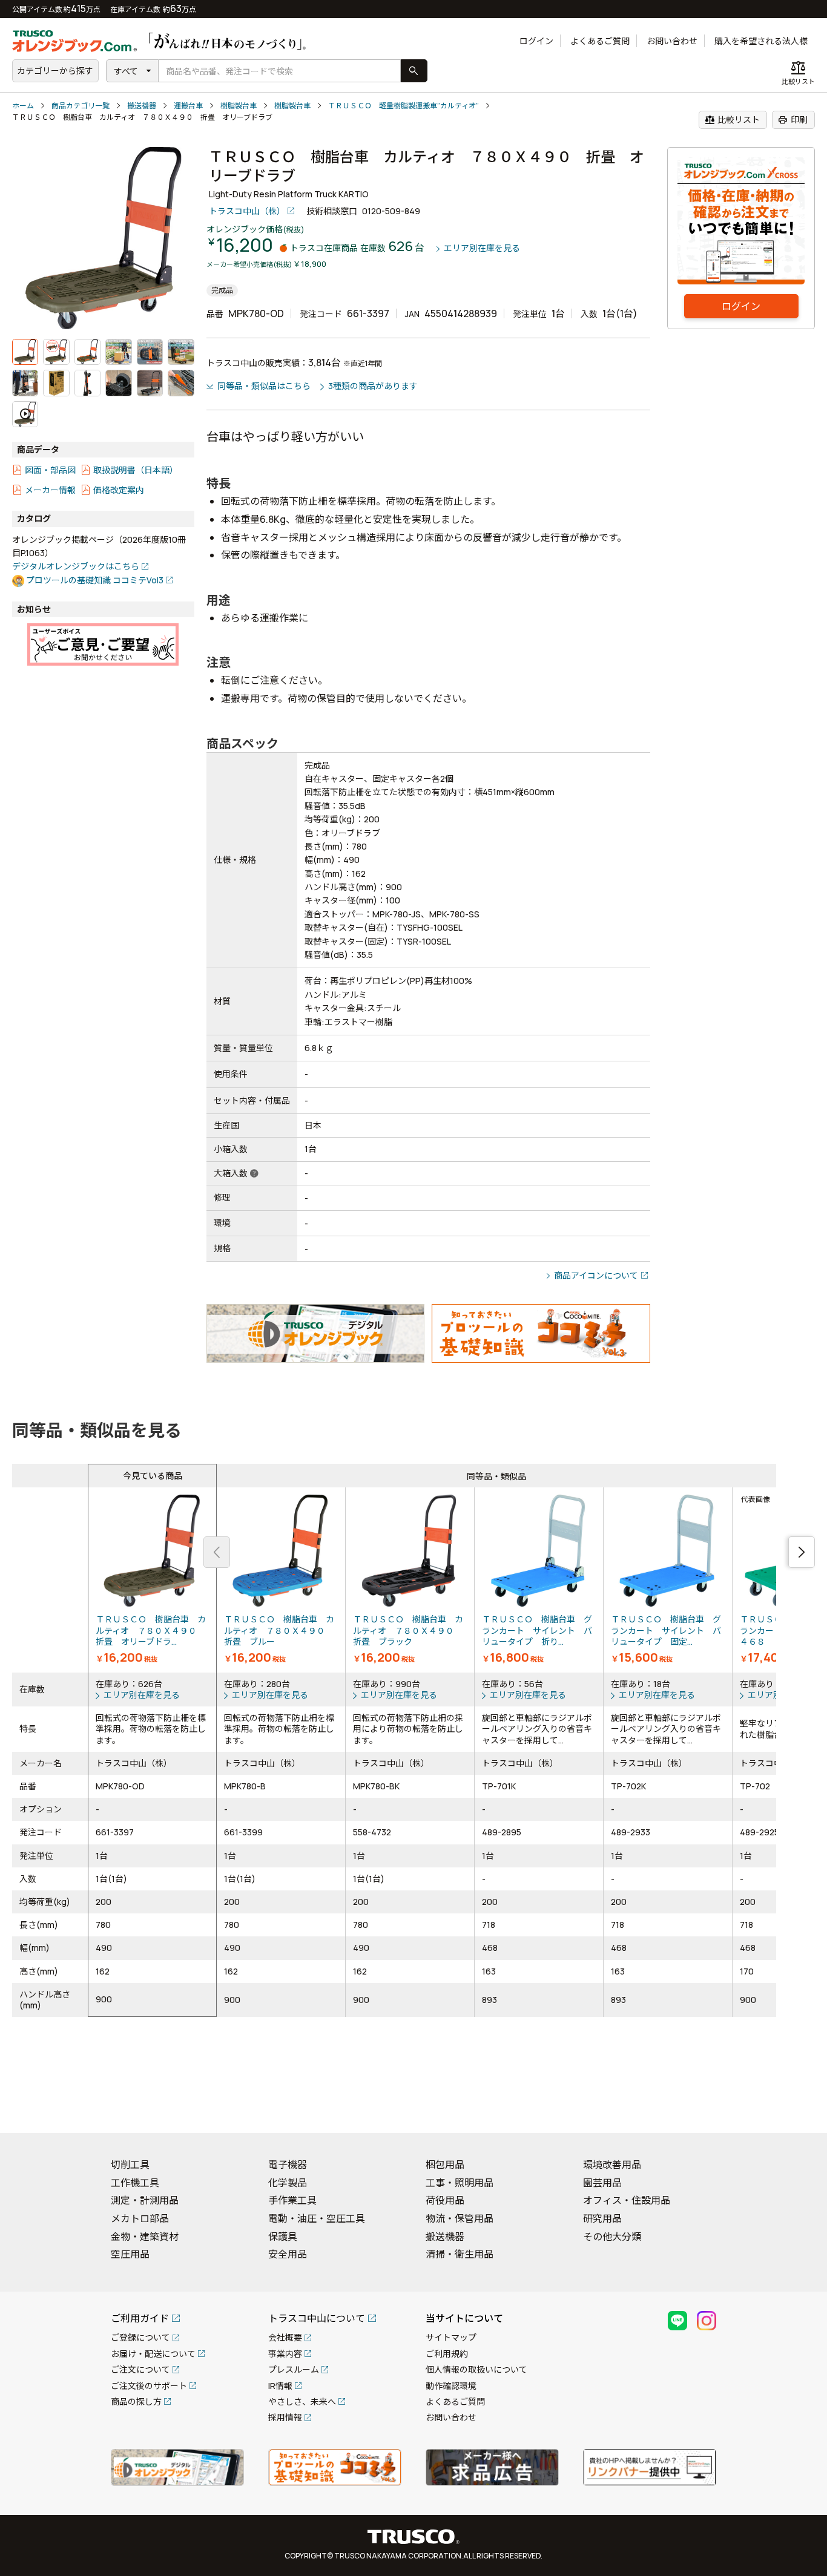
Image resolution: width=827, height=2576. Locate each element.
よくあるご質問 (600, 41)
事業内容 (285, 2354)
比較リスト (732, 120)
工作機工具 (135, 2183)
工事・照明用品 (460, 2183)
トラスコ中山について (317, 2318)
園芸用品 (602, 2183)
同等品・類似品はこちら (264, 386)
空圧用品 (130, 2254)
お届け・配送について (153, 2354)
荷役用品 (445, 2200)
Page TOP (797, 2108)
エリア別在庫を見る (482, 248)
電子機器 (288, 2165)
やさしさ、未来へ (302, 2401)
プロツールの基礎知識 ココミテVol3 (95, 580)
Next (802, 1552)
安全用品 (288, 2254)
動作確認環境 (451, 2386)
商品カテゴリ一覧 (81, 106)
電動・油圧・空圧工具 (317, 2218)
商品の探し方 (136, 2401)
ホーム (23, 106)
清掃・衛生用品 (460, 2254)
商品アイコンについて (596, 1275)
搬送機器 (142, 106)
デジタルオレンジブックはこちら (76, 566)
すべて (126, 71)
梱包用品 (445, 2165)
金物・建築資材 (145, 2237)
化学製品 (288, 2183)
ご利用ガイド (140, 2318)
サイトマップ (451, 2337)
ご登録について (140, 2337)
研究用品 (602, 2218)
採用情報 (285, 2417)
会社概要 (285, 2337)
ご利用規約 (447, 2354)
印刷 (793, 120)
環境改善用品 (612, 2165)
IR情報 (280, 2386)
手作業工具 (292, 2200)
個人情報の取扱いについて (476, 2369)
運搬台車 (188, 106)
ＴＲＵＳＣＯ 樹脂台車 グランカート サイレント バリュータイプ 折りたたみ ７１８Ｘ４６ (539, 1580)
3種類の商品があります (373, 386)
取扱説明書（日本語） (136, 470)
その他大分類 (612, 2237)
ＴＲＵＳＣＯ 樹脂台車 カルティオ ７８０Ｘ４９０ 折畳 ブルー (281, 1580)
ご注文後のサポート (149, 2386)
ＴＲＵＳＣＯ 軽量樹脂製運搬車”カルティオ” (404, 106)
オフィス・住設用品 (627, 2200)
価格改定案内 (119, 490)
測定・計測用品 (145, 2200)
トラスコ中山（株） (247, 211)
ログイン (536, 41)
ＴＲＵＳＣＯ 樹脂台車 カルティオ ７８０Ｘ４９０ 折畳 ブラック (410, 1580)
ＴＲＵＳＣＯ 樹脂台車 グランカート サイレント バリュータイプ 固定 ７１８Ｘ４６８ (668, 1580)
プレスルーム (294, 2369)
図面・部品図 (50, 470)
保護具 (283, 2237)
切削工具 (130, 2165)
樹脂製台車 (239, 106)
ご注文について (140, 2369)
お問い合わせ (672, 41)
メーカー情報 (50, 490)
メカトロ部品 (140, 2218)
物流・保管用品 (460, 2218)
